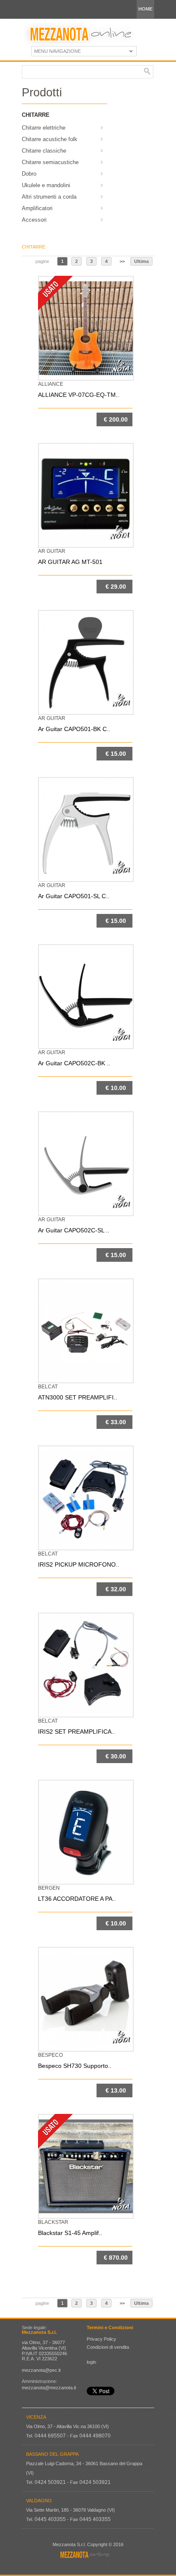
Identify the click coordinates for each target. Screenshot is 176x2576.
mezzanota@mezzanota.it (49, 2388)
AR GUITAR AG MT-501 (70, 562)
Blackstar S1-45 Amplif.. (70, 2233)
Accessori (34, 220)
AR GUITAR (52, 551)
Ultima (141, 261)
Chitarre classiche (44, 151)
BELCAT (48, 1387)
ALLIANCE (51, 384)
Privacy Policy (101, 2339)
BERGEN (49, 1888)
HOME (145, 9)
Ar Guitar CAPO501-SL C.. (74, 896)
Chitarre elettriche (44, 128)
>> (122, 261)
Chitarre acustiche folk (50, 139)
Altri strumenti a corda (49, 197)
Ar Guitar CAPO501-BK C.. (74, 729)
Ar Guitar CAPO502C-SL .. (74, 1230)
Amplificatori (37, 208)
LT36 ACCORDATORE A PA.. (77, 1899)
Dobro (29, 174)
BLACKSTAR (53, 2222)
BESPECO (50, 2055)
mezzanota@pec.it (41, 2370)
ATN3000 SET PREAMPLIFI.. (78, 1397)
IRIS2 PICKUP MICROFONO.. (79, 1564)
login (91, 2362)
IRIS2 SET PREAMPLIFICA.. (76, 1732)
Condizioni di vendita (108, 2347)
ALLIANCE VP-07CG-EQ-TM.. (79, 395)
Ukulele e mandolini (46, 185)
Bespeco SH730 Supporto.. (75, 2066)
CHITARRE (34, 247)
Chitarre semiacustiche (50, 162)
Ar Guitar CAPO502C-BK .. (74, 1063)
